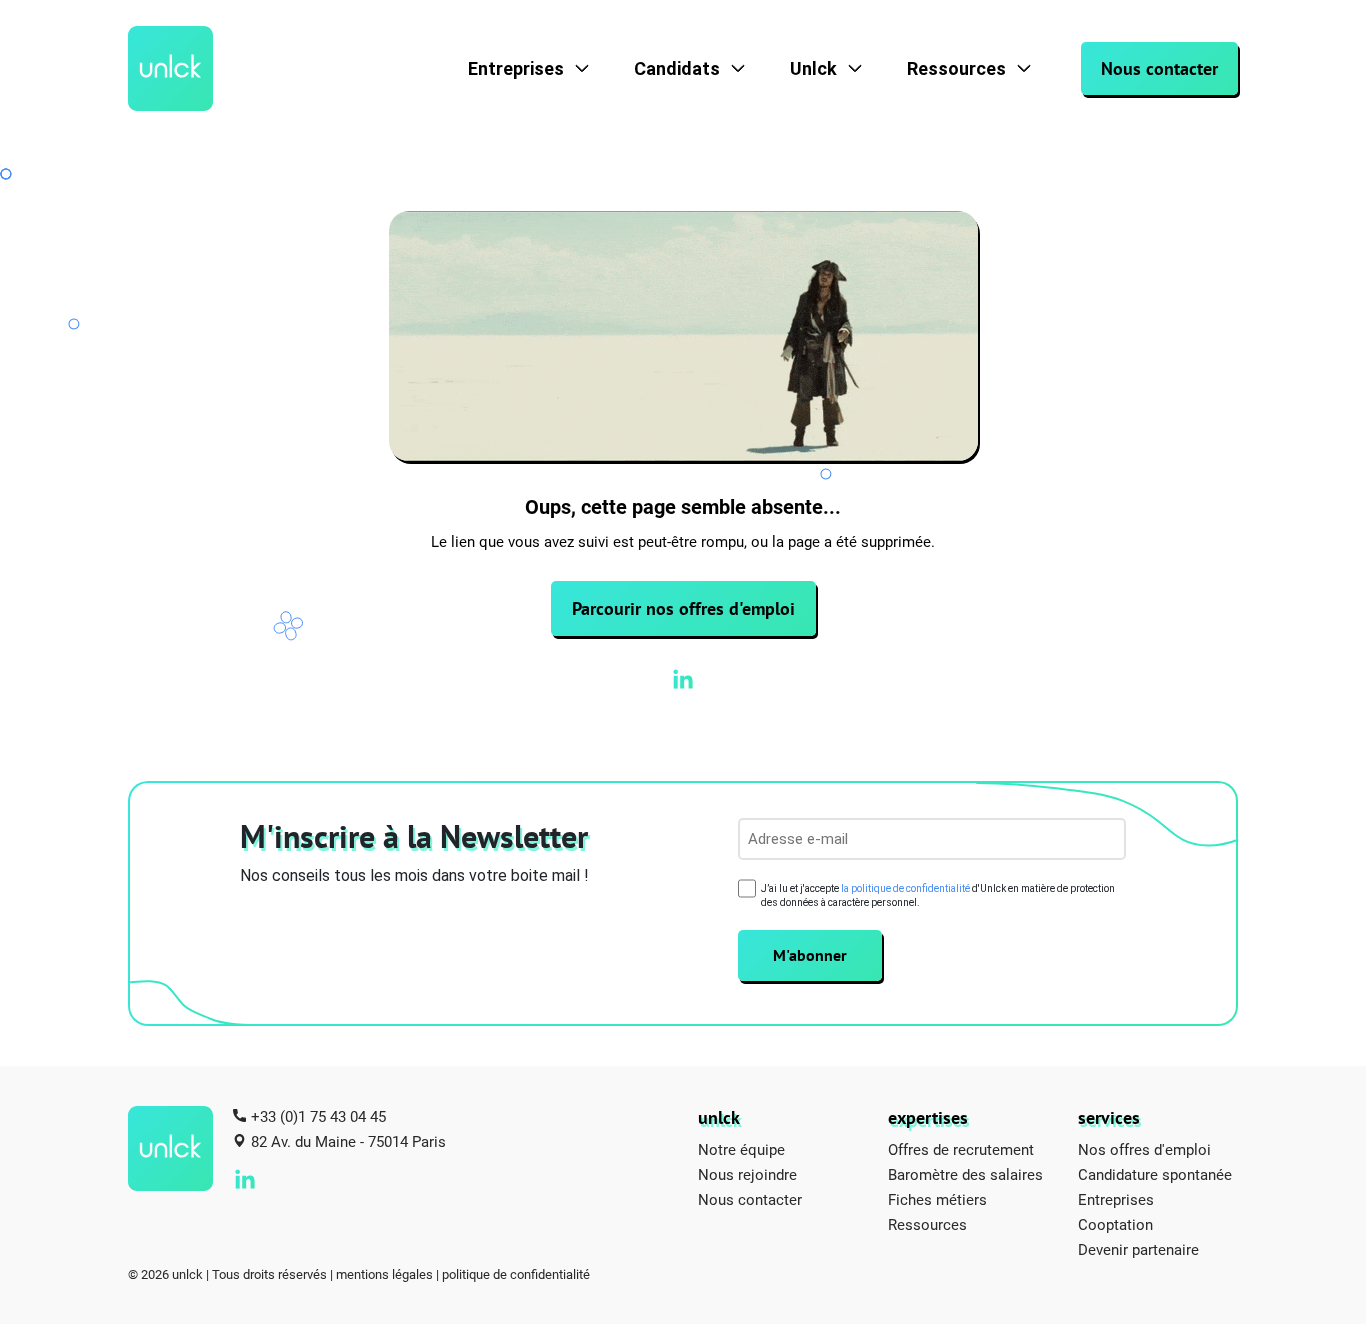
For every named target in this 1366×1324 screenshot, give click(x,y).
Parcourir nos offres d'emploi (683, 608)
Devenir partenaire (1138, 1249)
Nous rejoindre (747, 1174)
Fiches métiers (937, 1199)
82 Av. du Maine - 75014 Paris (348, 1141)
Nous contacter (1159, 68)
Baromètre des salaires (965, 1174)
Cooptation (1115, 1224)
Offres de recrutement (961, 1149)
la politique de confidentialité (905, 888)
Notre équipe (741, 1149)
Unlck (813, 68)
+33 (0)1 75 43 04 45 (318, 1116)
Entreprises (516, 68)
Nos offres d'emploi (1144, 1149)
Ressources (956, 68)
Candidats (677, 68)
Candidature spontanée (1155, 1174)
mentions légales (384, 1274)
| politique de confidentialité (513, 1274)
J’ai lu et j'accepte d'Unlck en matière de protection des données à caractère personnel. (938, 895)
